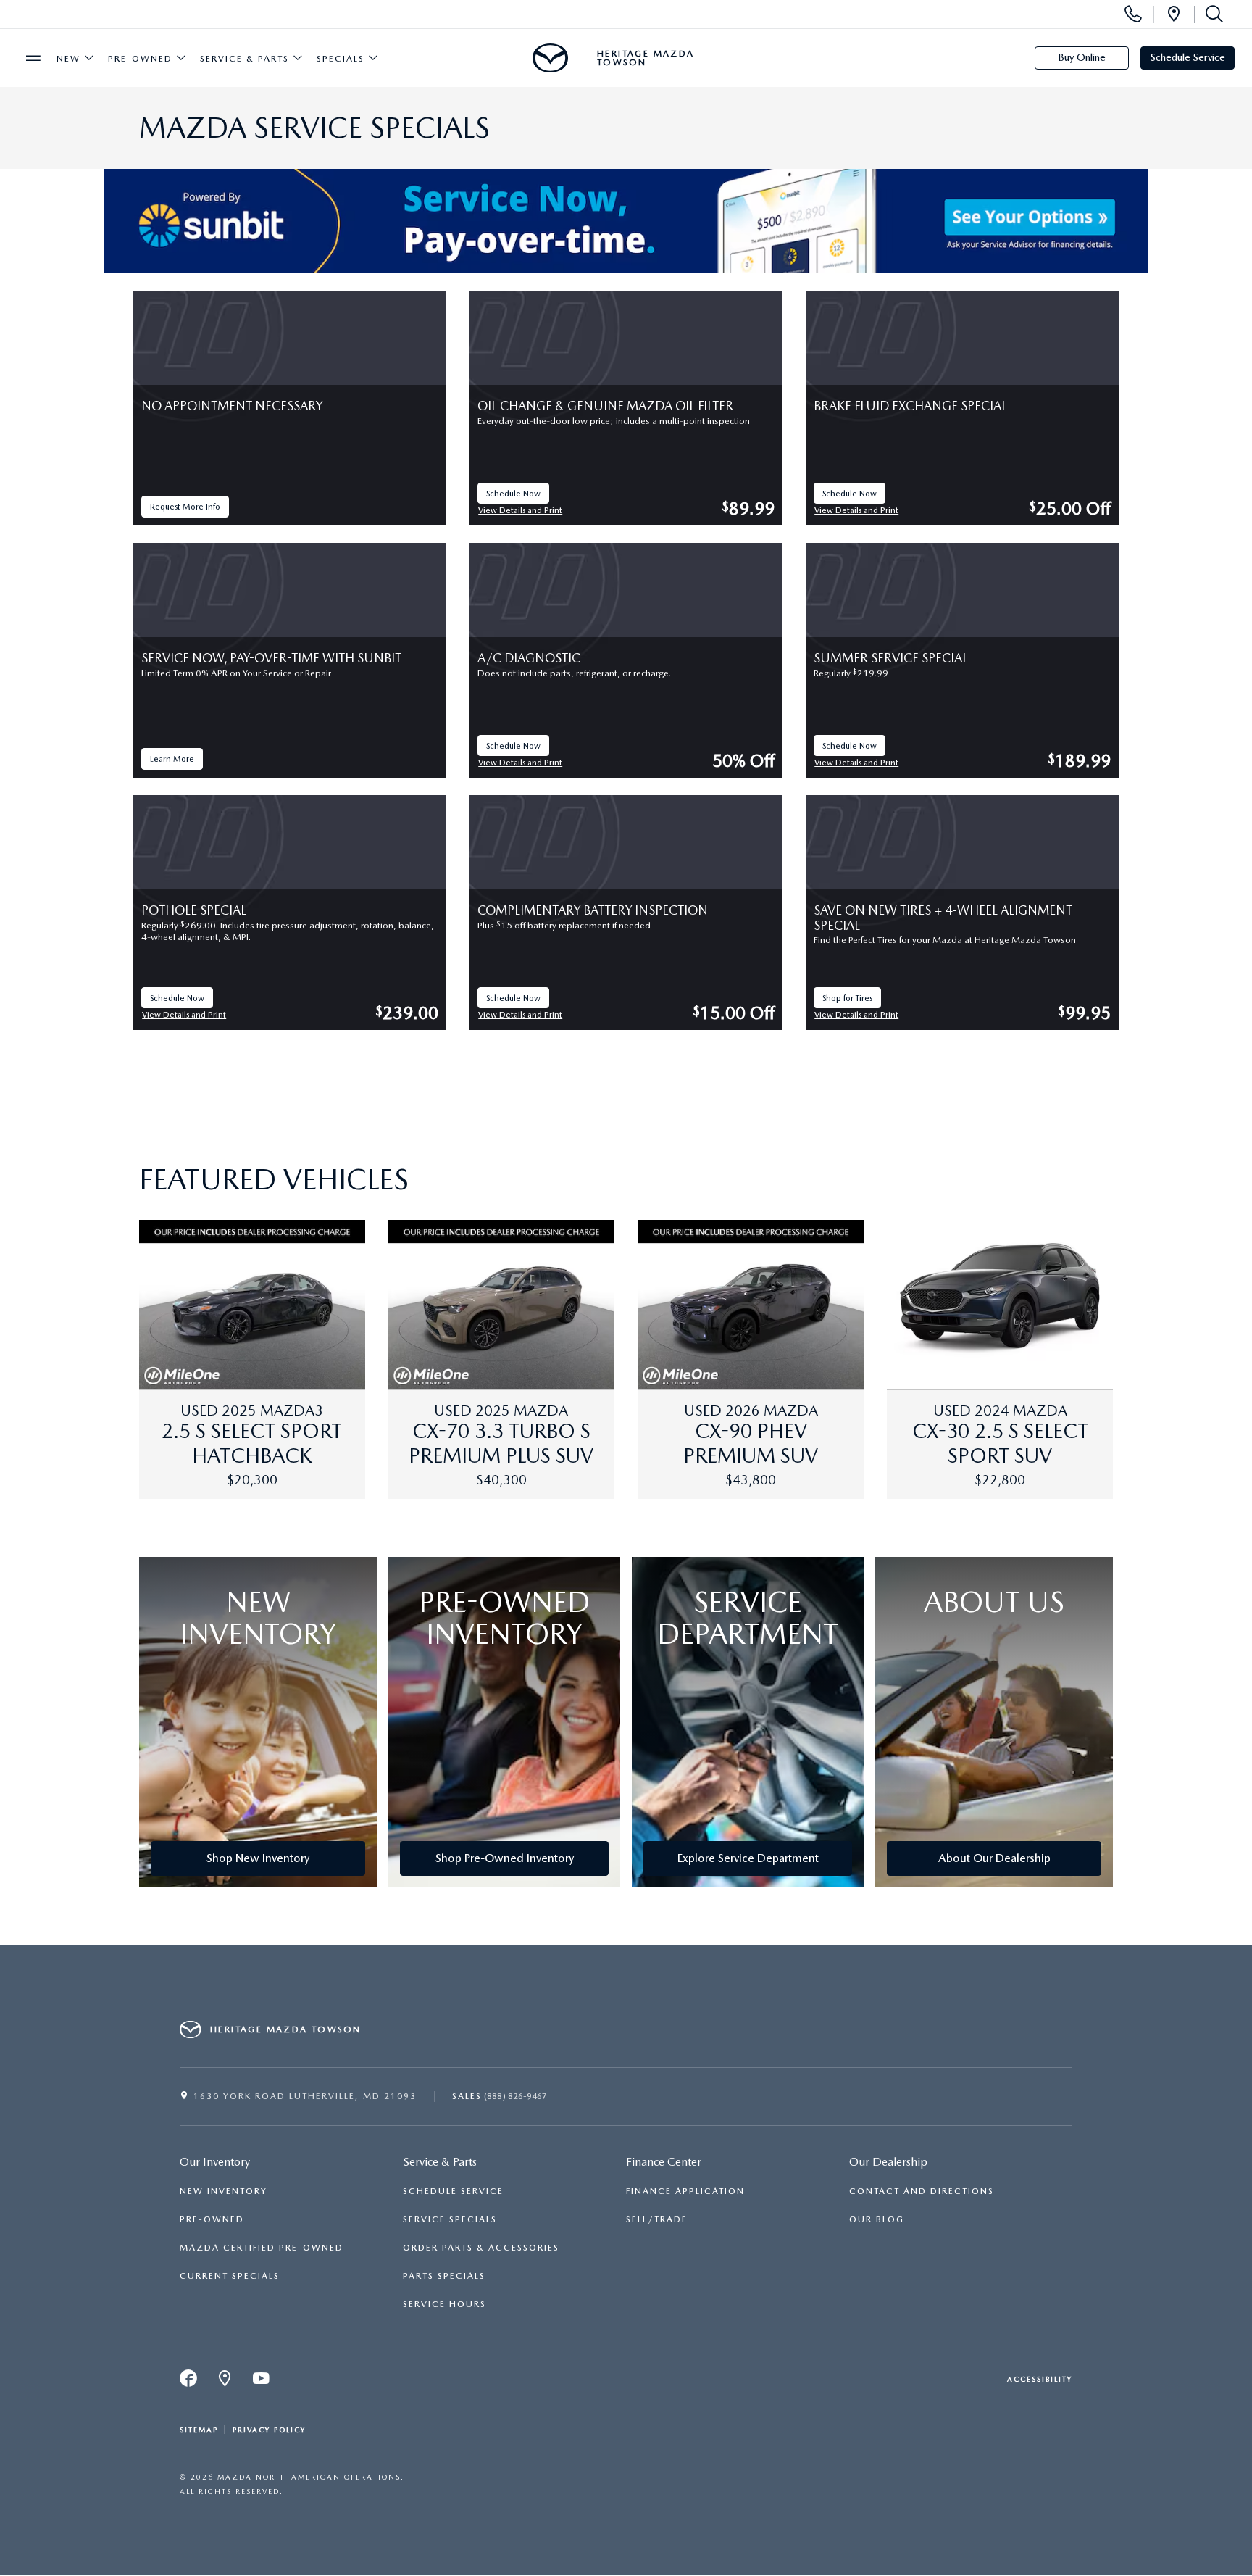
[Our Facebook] (189, 2382)
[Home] (550, 58)
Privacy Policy (269, 2430)
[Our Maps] (225, 2382)
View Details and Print (521, 511)
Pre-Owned (140, 59)
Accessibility (1040, 2379)
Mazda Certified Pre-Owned (262, 2248)
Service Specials (450, 2219)
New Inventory (224, 2191)
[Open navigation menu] (33, 58)
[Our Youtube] (262, 2382)
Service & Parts (245, 59)
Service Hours (445, 2304)
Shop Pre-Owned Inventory (505, 1858)
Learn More (176, 761)
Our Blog (877, 2219)
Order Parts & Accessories (481, 2248)
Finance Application (685, 2191)
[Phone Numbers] (1133, 14)
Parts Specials (444, 2276)
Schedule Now (518, 496)
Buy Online (1082, 57)
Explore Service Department (748, 1858)
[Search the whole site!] (1211, 14)
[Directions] (1174, 14)
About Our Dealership (994, 1858)
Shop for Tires (852, 1001)
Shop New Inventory (258, 1858)
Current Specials (230, 2276)
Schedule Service (1188, 57)
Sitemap (199, 2430)
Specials (341, 59)
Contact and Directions (922, 2191)
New (68, 59)
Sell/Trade (657, 2219)
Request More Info (186, 509)
